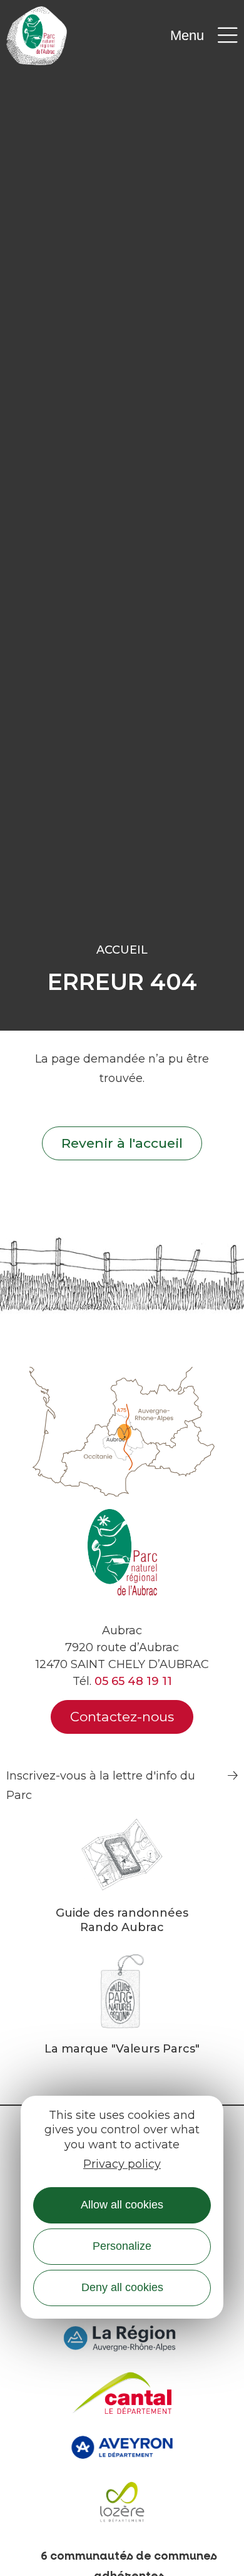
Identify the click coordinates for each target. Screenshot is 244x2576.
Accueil (122, 950)
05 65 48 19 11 (133, 1681)
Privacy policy (122, 2164)
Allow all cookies (122, 2205)
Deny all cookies (122, 2287)
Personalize (122, 2246)
